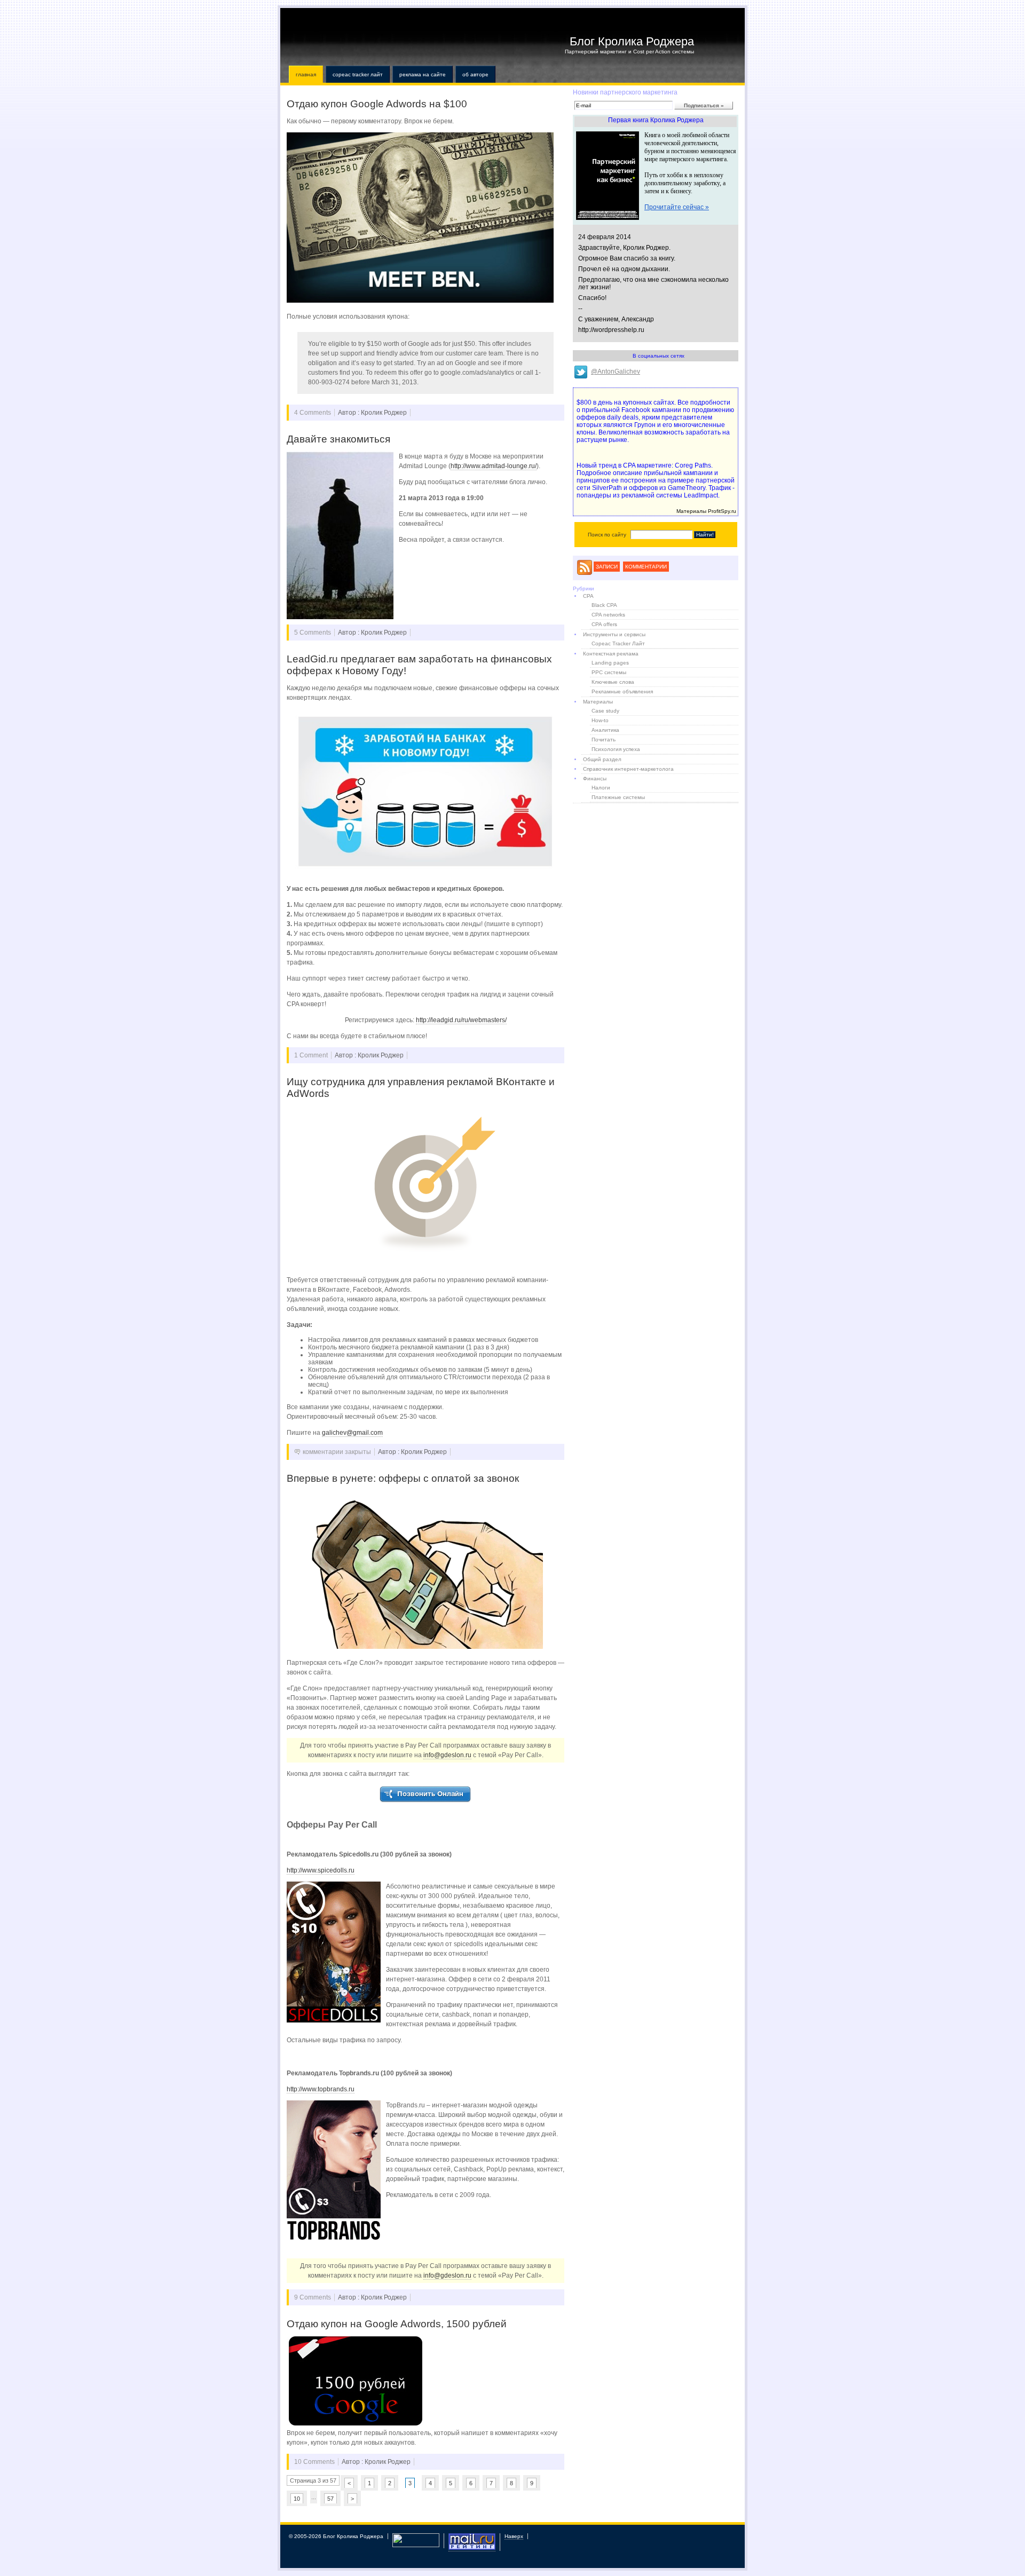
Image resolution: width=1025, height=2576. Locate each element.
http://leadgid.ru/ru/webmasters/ (461, 1020)
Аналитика (605, 730)
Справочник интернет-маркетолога (628, 769)
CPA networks (608, 615)
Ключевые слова (613, 682)
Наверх (514, 2536)
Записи (607, 567)
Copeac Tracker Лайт (358, 74)
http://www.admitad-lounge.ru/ (494, 466)
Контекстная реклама (611, 654)
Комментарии (646, 567)
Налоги (601, 788)
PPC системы (609, 672)
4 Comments (313, 413)
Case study (605, 711)
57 (330, 2499)
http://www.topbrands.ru (321, 2089)
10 (297, 2499)
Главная (306, 74)
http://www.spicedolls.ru (321, 1870)
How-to (600, 720)
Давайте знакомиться (338, 439)
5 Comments (313, 633)
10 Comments (314, 2462)
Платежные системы (618, 797)
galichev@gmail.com (352, 1433)
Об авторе (475, 74)
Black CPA (604, 605)
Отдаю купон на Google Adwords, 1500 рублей (397, 2324)
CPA (588, 596)
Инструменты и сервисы (614, 634)
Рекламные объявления (622, 692)
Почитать (604, 740)
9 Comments (313, 2297)
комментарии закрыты (337, 1452)
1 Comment (311, 1055)
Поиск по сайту (607, 535)
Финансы (595, 779)
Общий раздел (602, 759)
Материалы (598, 702)
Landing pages (610, 663)
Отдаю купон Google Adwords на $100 (377, 104)
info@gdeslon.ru (447, 1755)
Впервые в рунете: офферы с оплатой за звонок (403, 1478)
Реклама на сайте (423, 74)
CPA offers (604, 624)
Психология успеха (616, 749)
